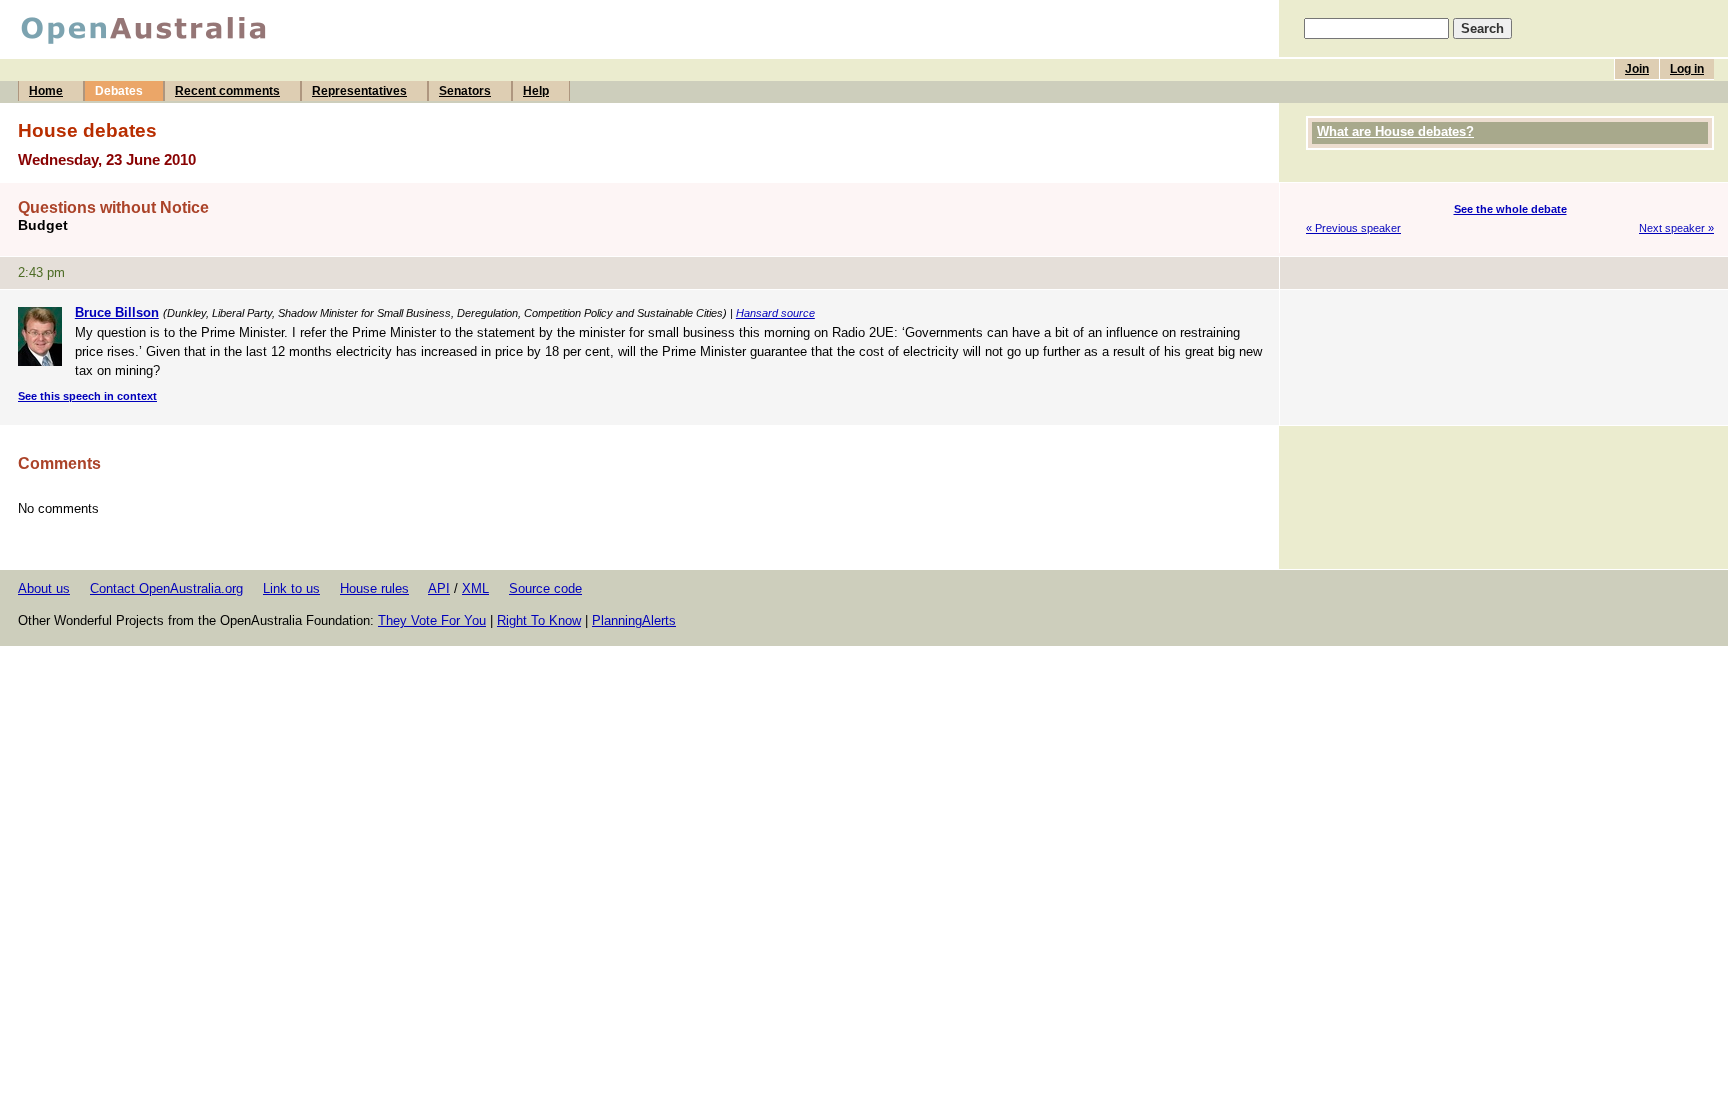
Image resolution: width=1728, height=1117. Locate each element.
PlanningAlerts (634, 620)
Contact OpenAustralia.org (166, 588)
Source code (545, 588)
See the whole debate (1510, 209)
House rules (374, 588)
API (439, 588)
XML (475, 588)
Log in (1687, 69)
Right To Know (539, 620)
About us (44, 588)
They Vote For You (432, 620)
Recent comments (227, 91)
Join (1637, 69)
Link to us (291, 588)
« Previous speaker (1353, 228)
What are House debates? (1395, 131)
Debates (119, 91)
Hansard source (775, 313)
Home (46, 91)
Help (536, 91)
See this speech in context (87, 396)
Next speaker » (1676, 228)
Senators (465, 91)
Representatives (359, 91)
